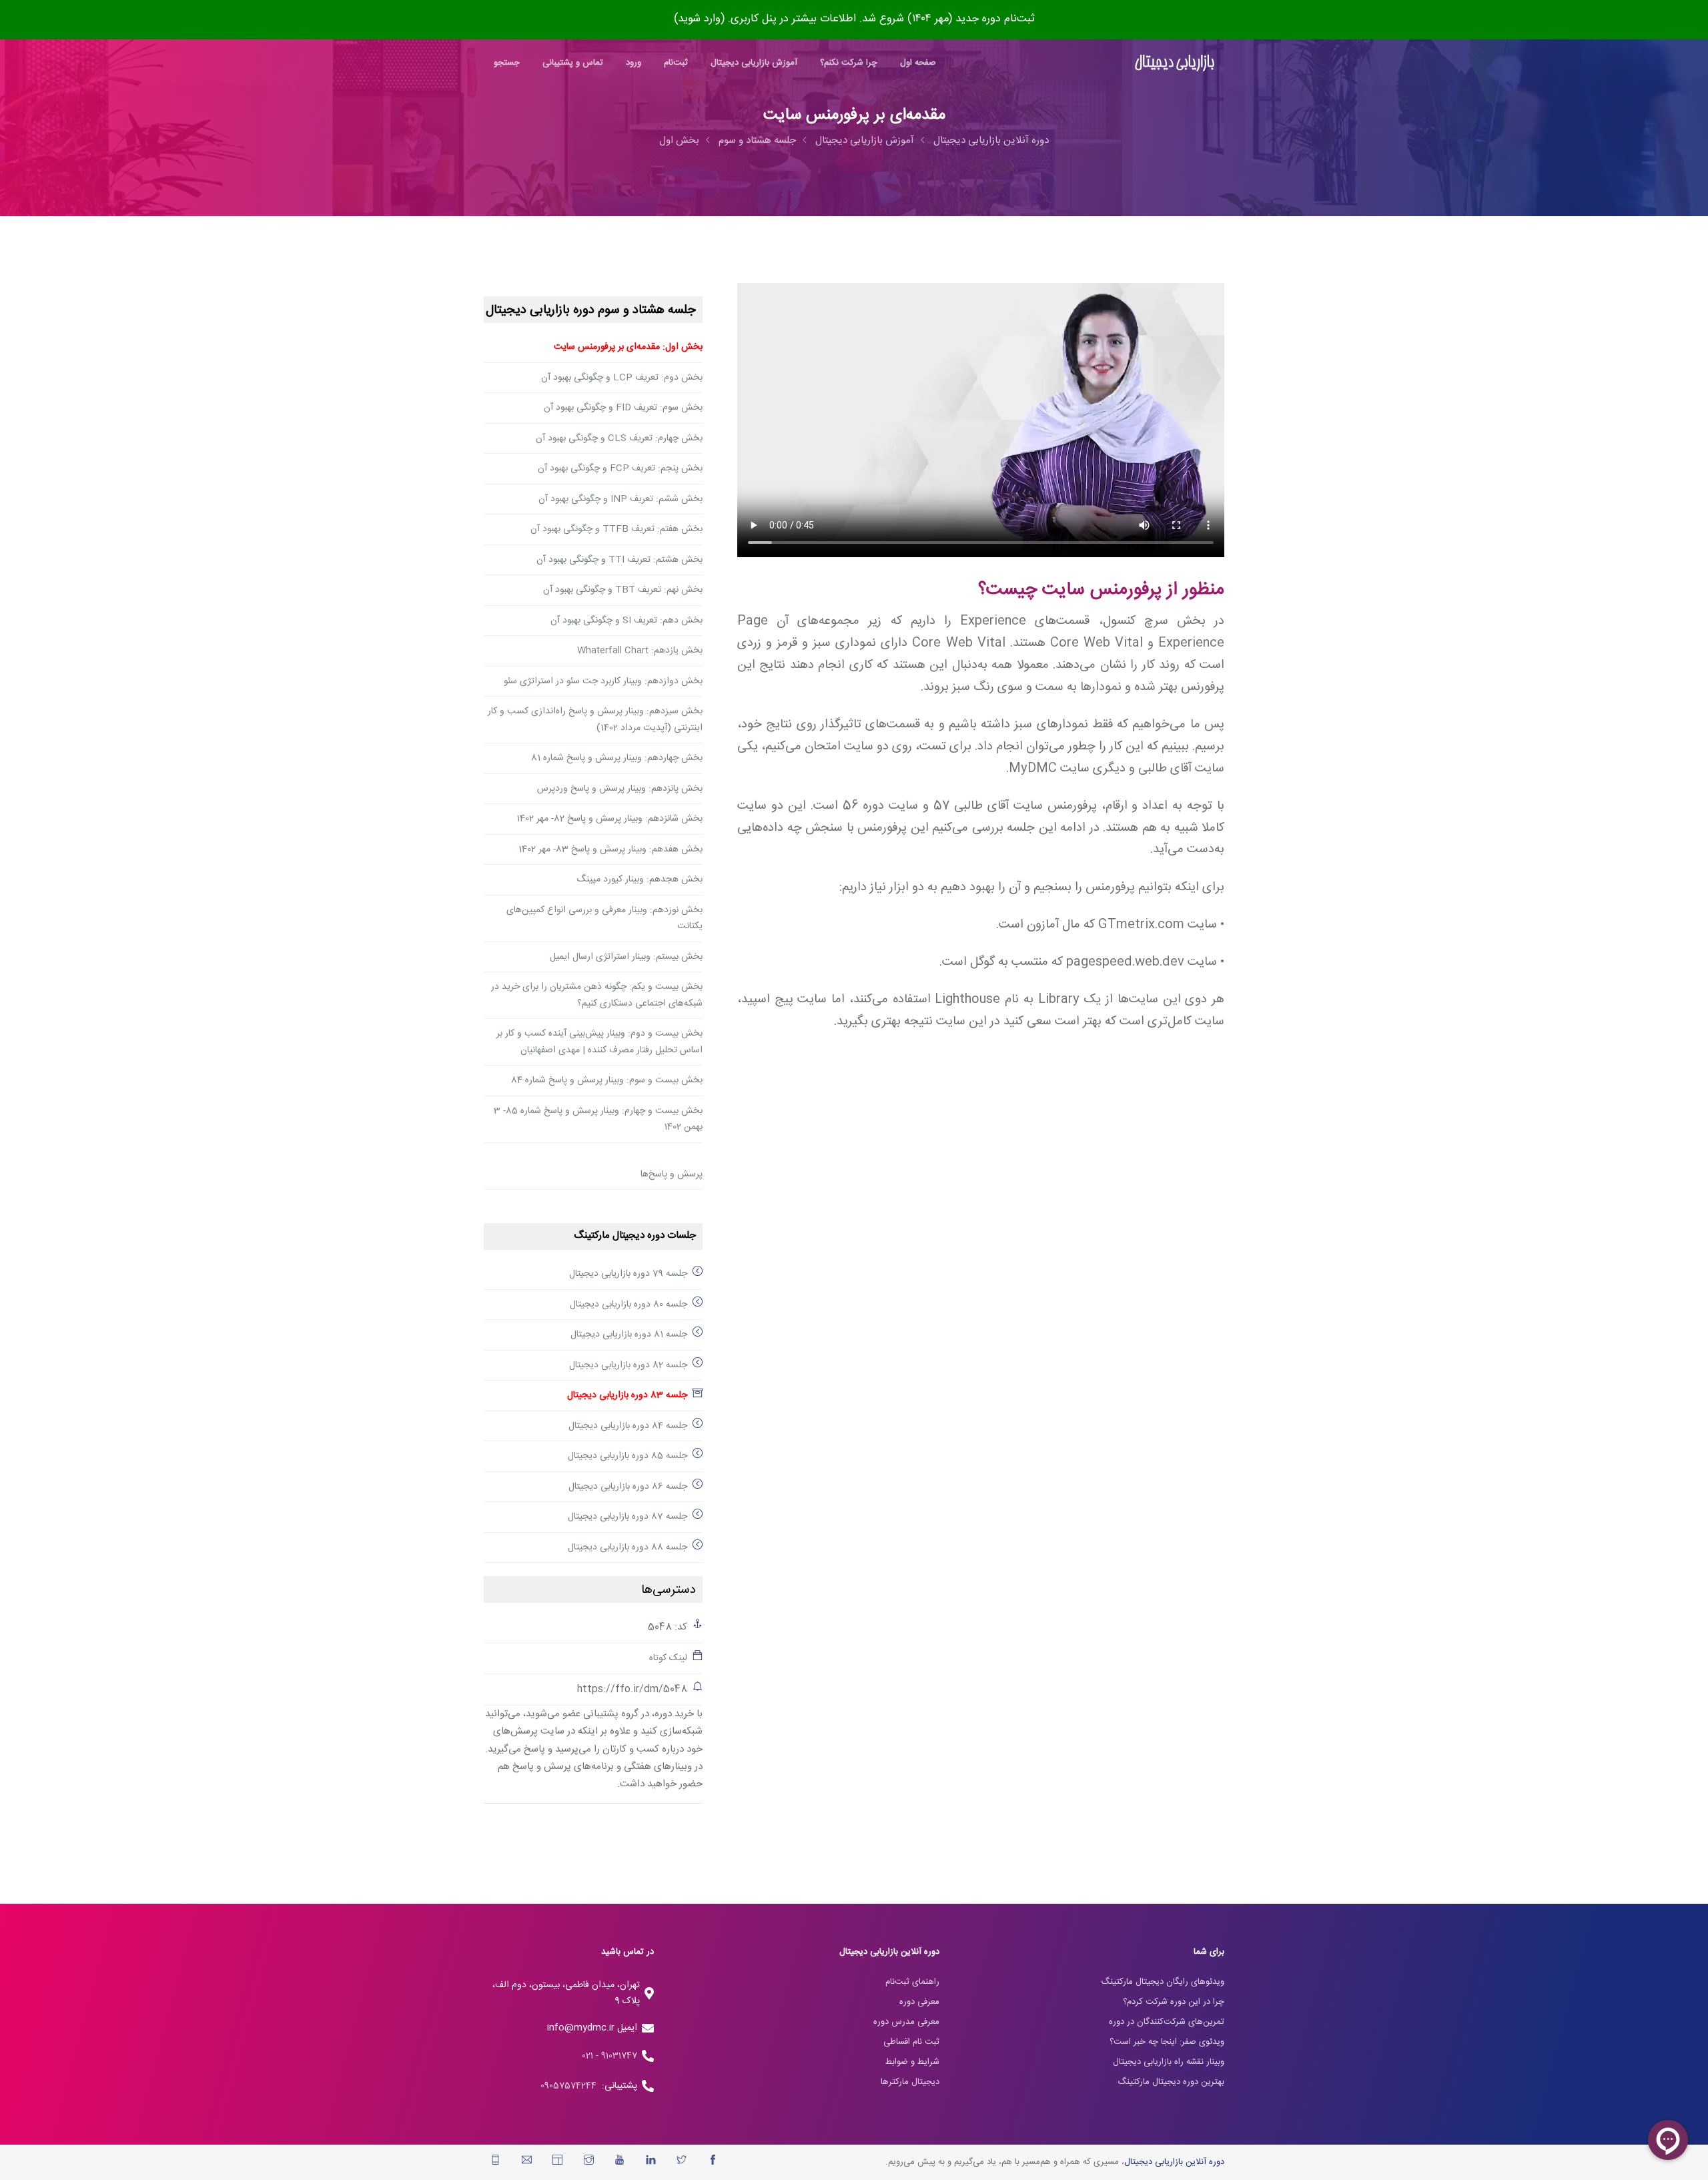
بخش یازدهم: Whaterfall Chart (640, 651)
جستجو (507, 63)
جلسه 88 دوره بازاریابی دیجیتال (627, 1547)
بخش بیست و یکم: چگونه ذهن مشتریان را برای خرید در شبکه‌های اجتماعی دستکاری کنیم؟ (597, 995)
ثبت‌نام (676, 63)
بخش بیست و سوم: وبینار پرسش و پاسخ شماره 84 (607, 1080)
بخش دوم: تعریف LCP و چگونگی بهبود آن (622, 378)
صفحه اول (918, 63)
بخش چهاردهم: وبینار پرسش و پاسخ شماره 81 (617, 758)
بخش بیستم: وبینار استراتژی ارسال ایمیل (626, 957)
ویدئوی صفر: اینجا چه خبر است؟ (1167, 2042)
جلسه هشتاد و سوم (757, 140)
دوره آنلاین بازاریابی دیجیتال (991, 140)
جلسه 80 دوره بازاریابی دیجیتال (628, 1305)
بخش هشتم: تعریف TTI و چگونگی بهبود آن (619, 560)
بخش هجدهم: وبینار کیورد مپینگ (639, 879)
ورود (633, 63)
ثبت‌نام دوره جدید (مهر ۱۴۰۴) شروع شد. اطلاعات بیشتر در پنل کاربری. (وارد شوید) (854, 19)
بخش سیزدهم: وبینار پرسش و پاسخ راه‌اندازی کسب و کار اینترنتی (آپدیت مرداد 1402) (595, 720)
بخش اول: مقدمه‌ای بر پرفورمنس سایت (628, 347)
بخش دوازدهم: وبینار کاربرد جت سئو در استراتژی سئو (603, 681)
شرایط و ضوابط (912, 2062)
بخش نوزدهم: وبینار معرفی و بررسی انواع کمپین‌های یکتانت (604, 919)
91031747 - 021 (609, 2056)
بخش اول (679, 140)
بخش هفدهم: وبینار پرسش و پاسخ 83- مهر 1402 (610, 849)
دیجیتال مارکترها (910, 2082)
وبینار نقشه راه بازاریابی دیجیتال (1169, 2062)
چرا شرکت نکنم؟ (849, 63)
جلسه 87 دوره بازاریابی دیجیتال (627, 1517)
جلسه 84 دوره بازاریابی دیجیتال (628, 1426)
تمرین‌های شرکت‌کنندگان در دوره (1167, 2022)
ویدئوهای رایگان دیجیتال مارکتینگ (1163, 1982)
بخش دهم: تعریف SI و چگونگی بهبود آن (626, 621)
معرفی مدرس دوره (906, 2022)
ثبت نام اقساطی (911, 2042)
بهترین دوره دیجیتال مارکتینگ (1171, 2082)
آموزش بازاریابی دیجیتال (754, 63)
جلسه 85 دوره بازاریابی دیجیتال (627, 1456)
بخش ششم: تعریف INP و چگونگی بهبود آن (620, 499)
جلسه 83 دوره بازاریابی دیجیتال (627, 1395)
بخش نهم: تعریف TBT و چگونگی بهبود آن (623, 590)
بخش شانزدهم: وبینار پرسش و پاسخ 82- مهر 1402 (609, 819)
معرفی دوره (919, 2002)
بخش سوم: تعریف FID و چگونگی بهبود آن (623, 408)
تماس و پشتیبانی (573, 63)
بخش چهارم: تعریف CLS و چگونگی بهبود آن (619, 438)
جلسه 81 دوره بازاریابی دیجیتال (629, 1335)
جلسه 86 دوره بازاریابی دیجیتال (628, 1487)
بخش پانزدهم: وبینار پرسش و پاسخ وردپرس (620, 789)
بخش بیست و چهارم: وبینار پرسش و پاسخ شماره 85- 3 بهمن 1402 (598, 1119)
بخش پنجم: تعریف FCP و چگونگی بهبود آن (620, 468)
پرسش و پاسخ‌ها (672, 1174)
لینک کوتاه (668, 1658)
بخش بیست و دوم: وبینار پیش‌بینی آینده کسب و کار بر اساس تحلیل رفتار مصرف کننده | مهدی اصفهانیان (599, 1042)
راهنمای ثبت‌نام (912, 1982)
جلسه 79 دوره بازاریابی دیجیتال (628, 1274)
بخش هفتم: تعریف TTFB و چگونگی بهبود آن (616, 529)
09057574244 (571, 2086)
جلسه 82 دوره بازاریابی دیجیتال (628, 1365)
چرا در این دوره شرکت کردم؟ (1174, 2002)
